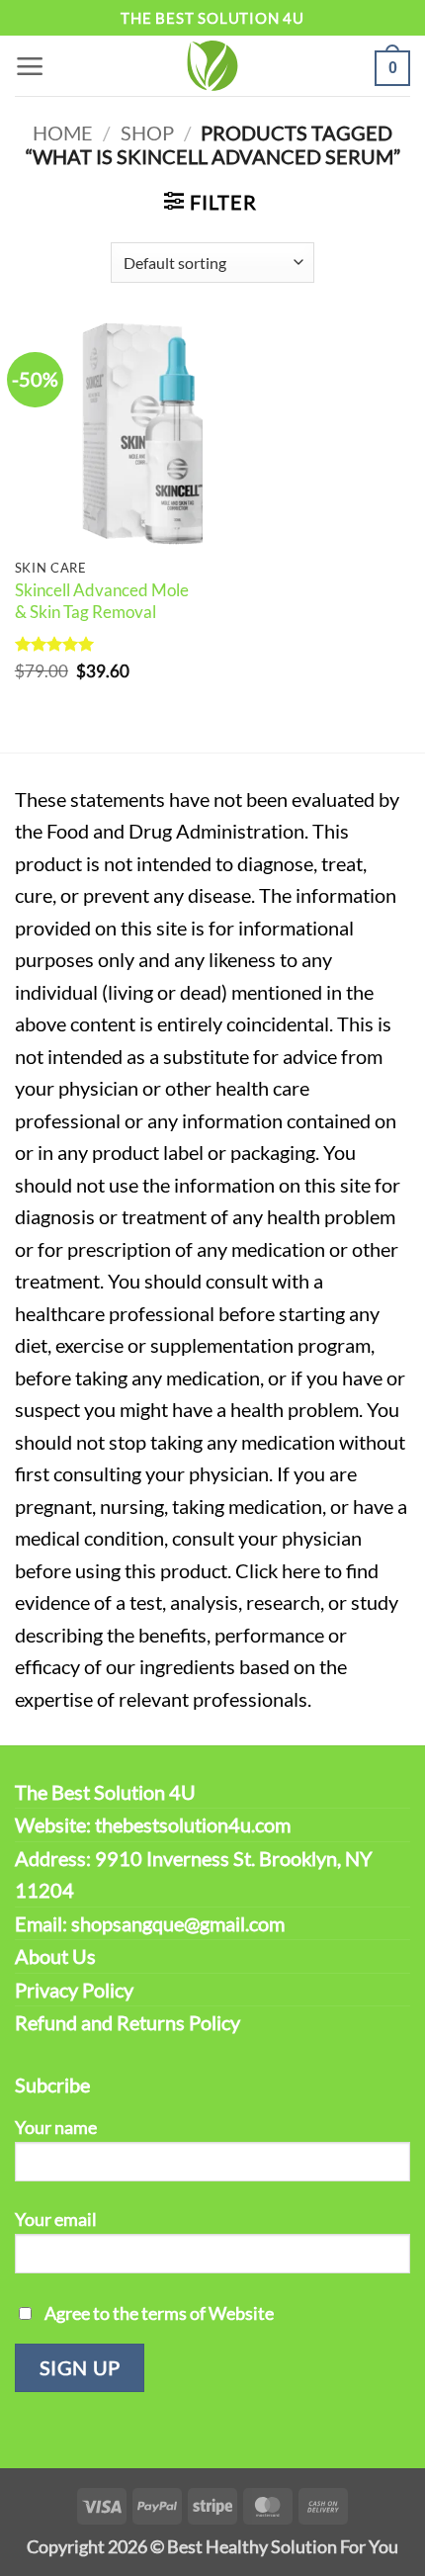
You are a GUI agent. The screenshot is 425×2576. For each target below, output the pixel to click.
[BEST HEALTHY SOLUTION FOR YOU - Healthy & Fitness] (212, 66)
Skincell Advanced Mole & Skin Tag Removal (102, 601)
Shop (147, 133)
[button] (30, 66)
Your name (56, 2127)
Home (63, 133)
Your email (56, 2219)
